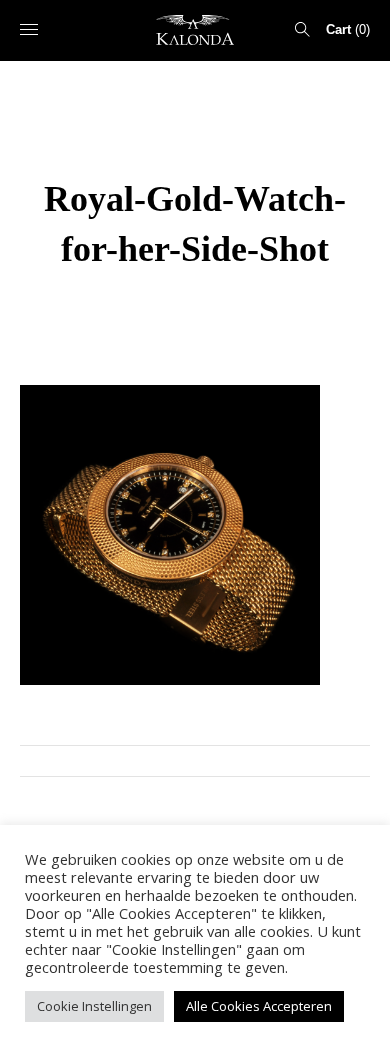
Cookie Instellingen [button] (94, 1006)
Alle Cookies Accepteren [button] (259, 1006)
